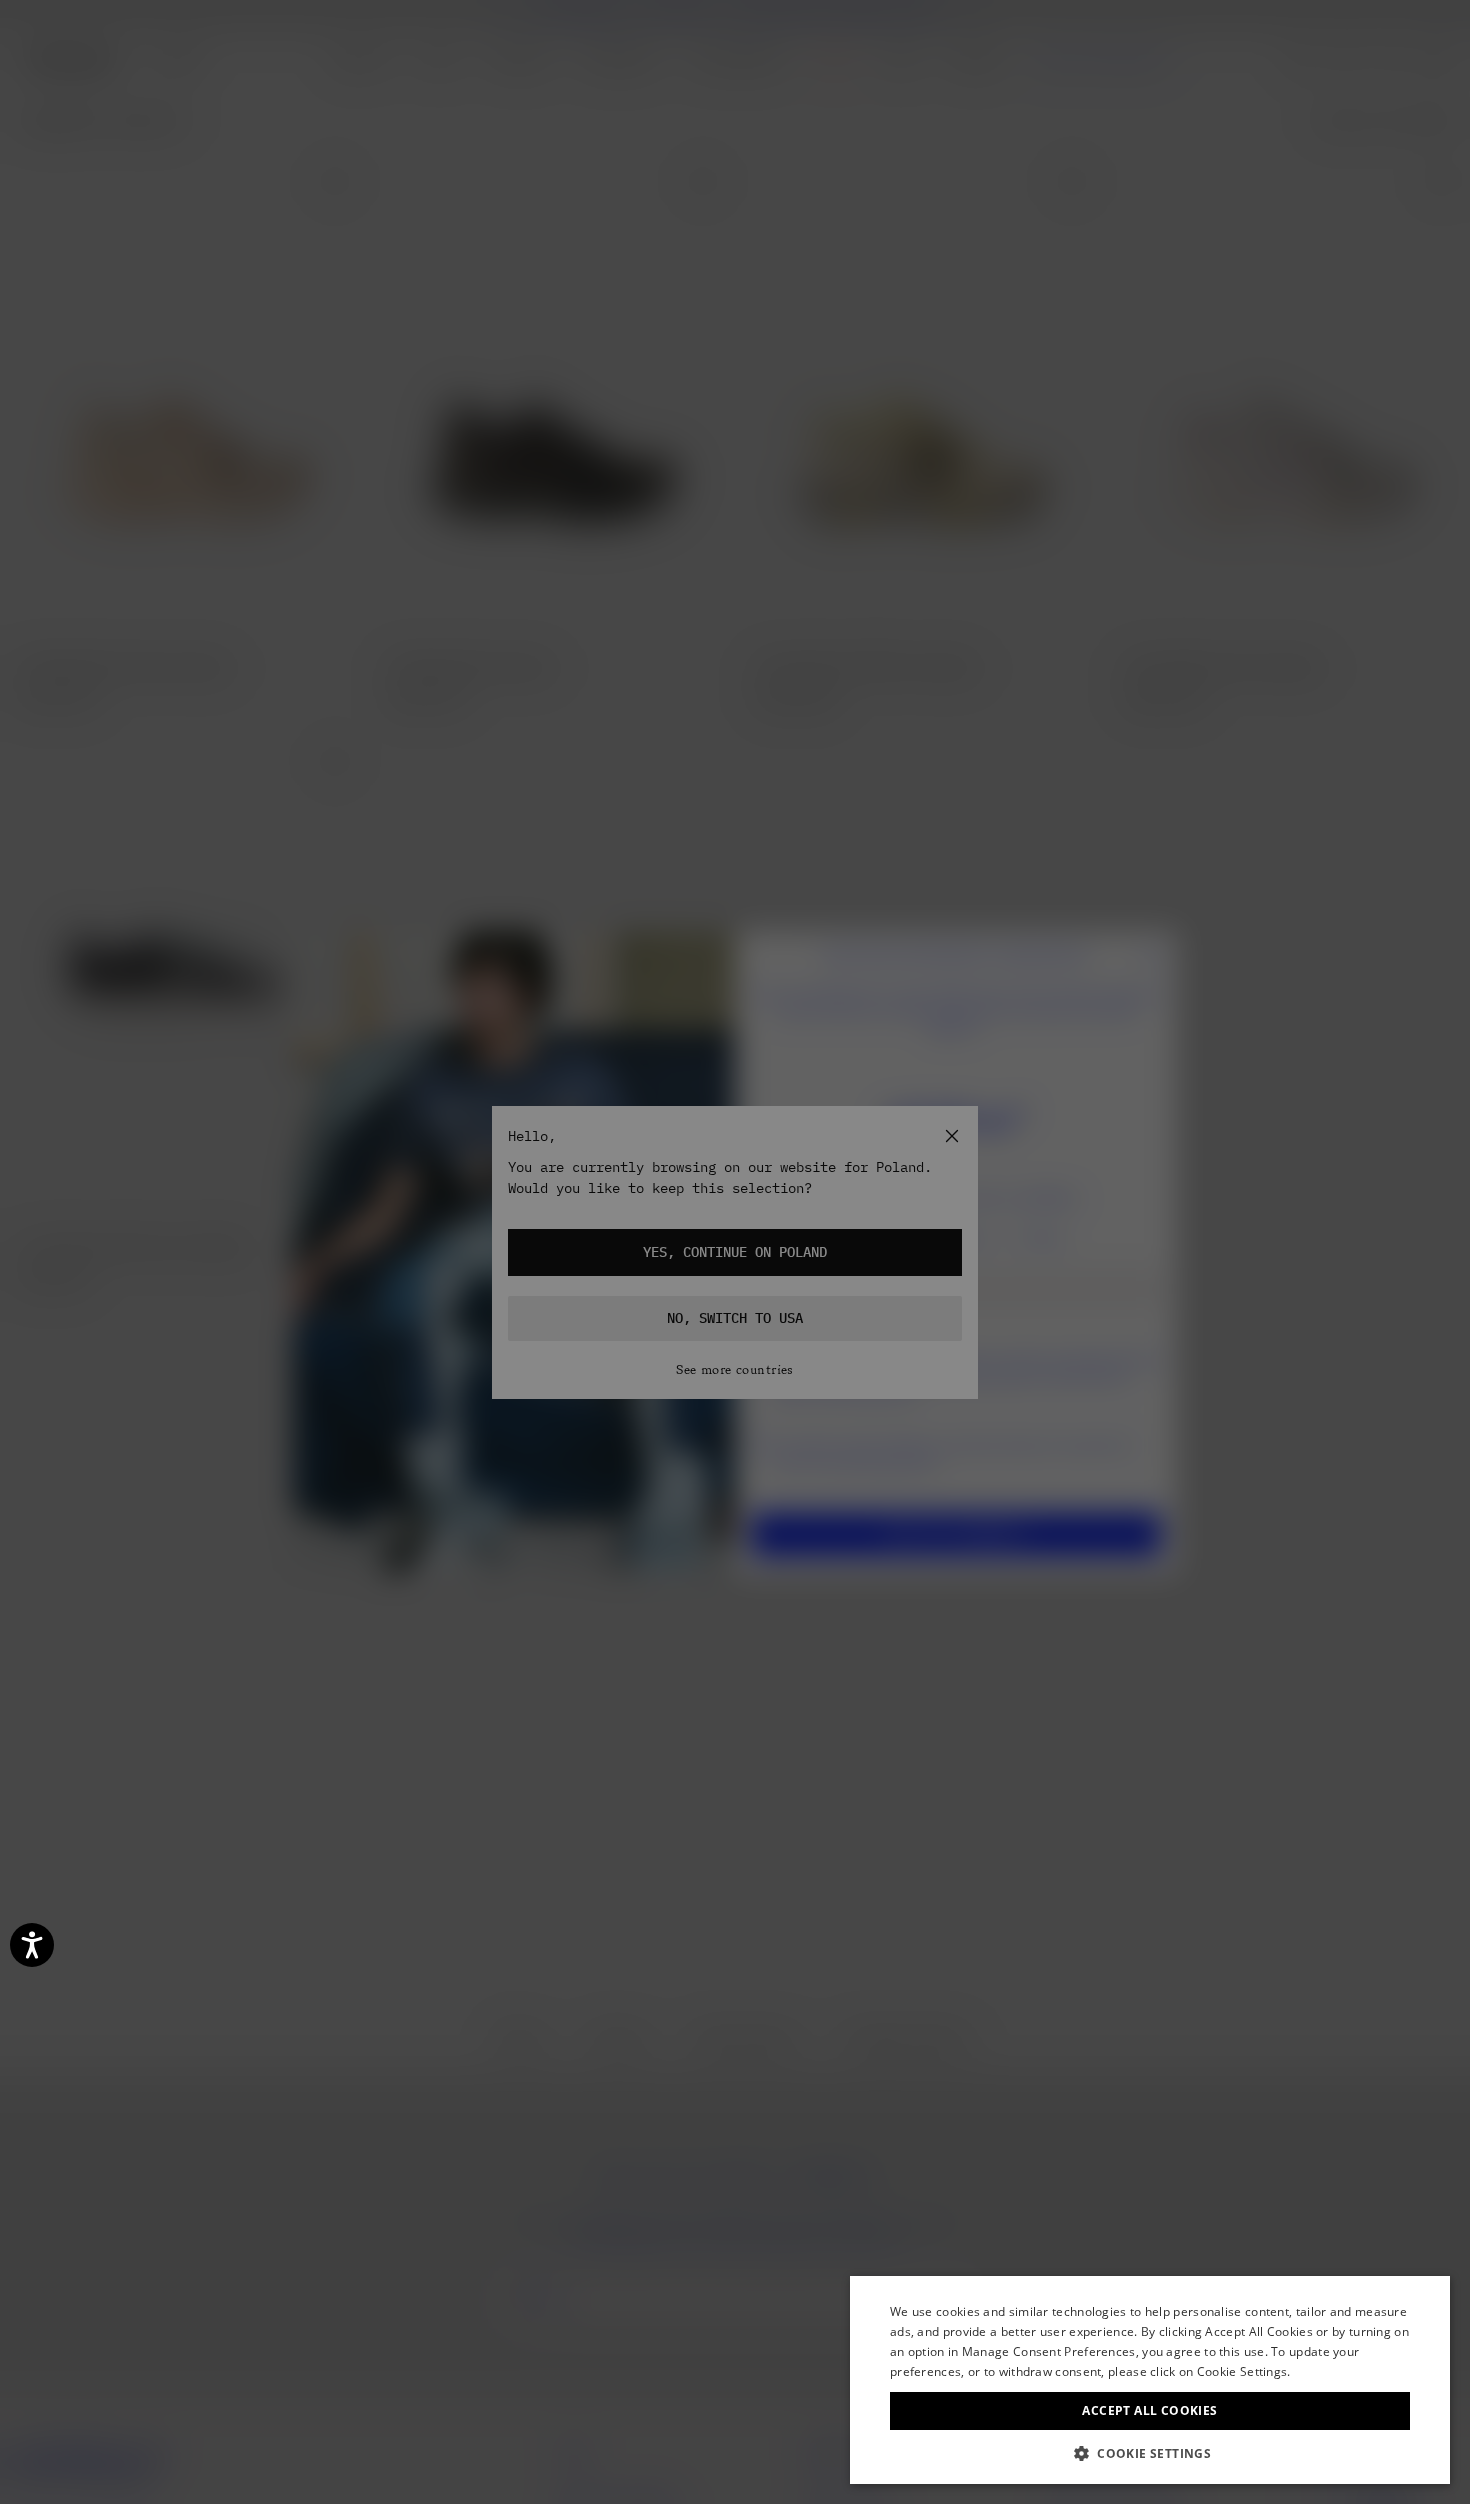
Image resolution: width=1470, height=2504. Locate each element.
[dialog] (1150, 2380)
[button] (1150, 2453)
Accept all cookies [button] (1149, 2410)
